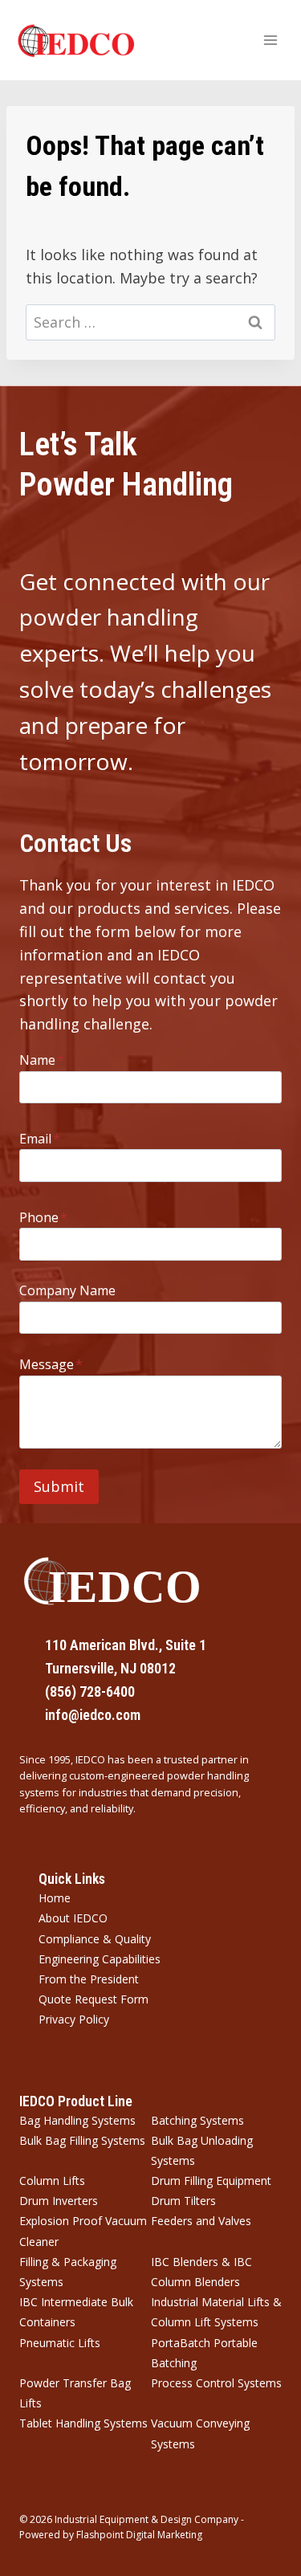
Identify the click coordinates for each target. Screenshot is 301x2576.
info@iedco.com (93, 1715)
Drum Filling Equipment (211, 2181)
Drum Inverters (59, 2201)
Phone (43, 1217)
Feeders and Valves (201, 2221)
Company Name (67, 1290)
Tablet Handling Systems (83, 2423)
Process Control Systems (216, 2383)
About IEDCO (73, 1918)
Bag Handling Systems (77, 2120)
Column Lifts (52, 2181)
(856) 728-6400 (90, 1692)
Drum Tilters (183, 2201)
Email (40, 1139)
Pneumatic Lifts (60, 2343)
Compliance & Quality (95, 1939)
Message (51, 1364)
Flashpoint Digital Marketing (139, 2535)
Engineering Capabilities (100, 1959)
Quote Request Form (94, 1999)
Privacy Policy (74, 2019)
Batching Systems (197, 2120)
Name (42, 1060)
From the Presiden (87, 1979)
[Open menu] (270, 40)
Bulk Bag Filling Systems (82, 2140)
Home (55, 1898)
